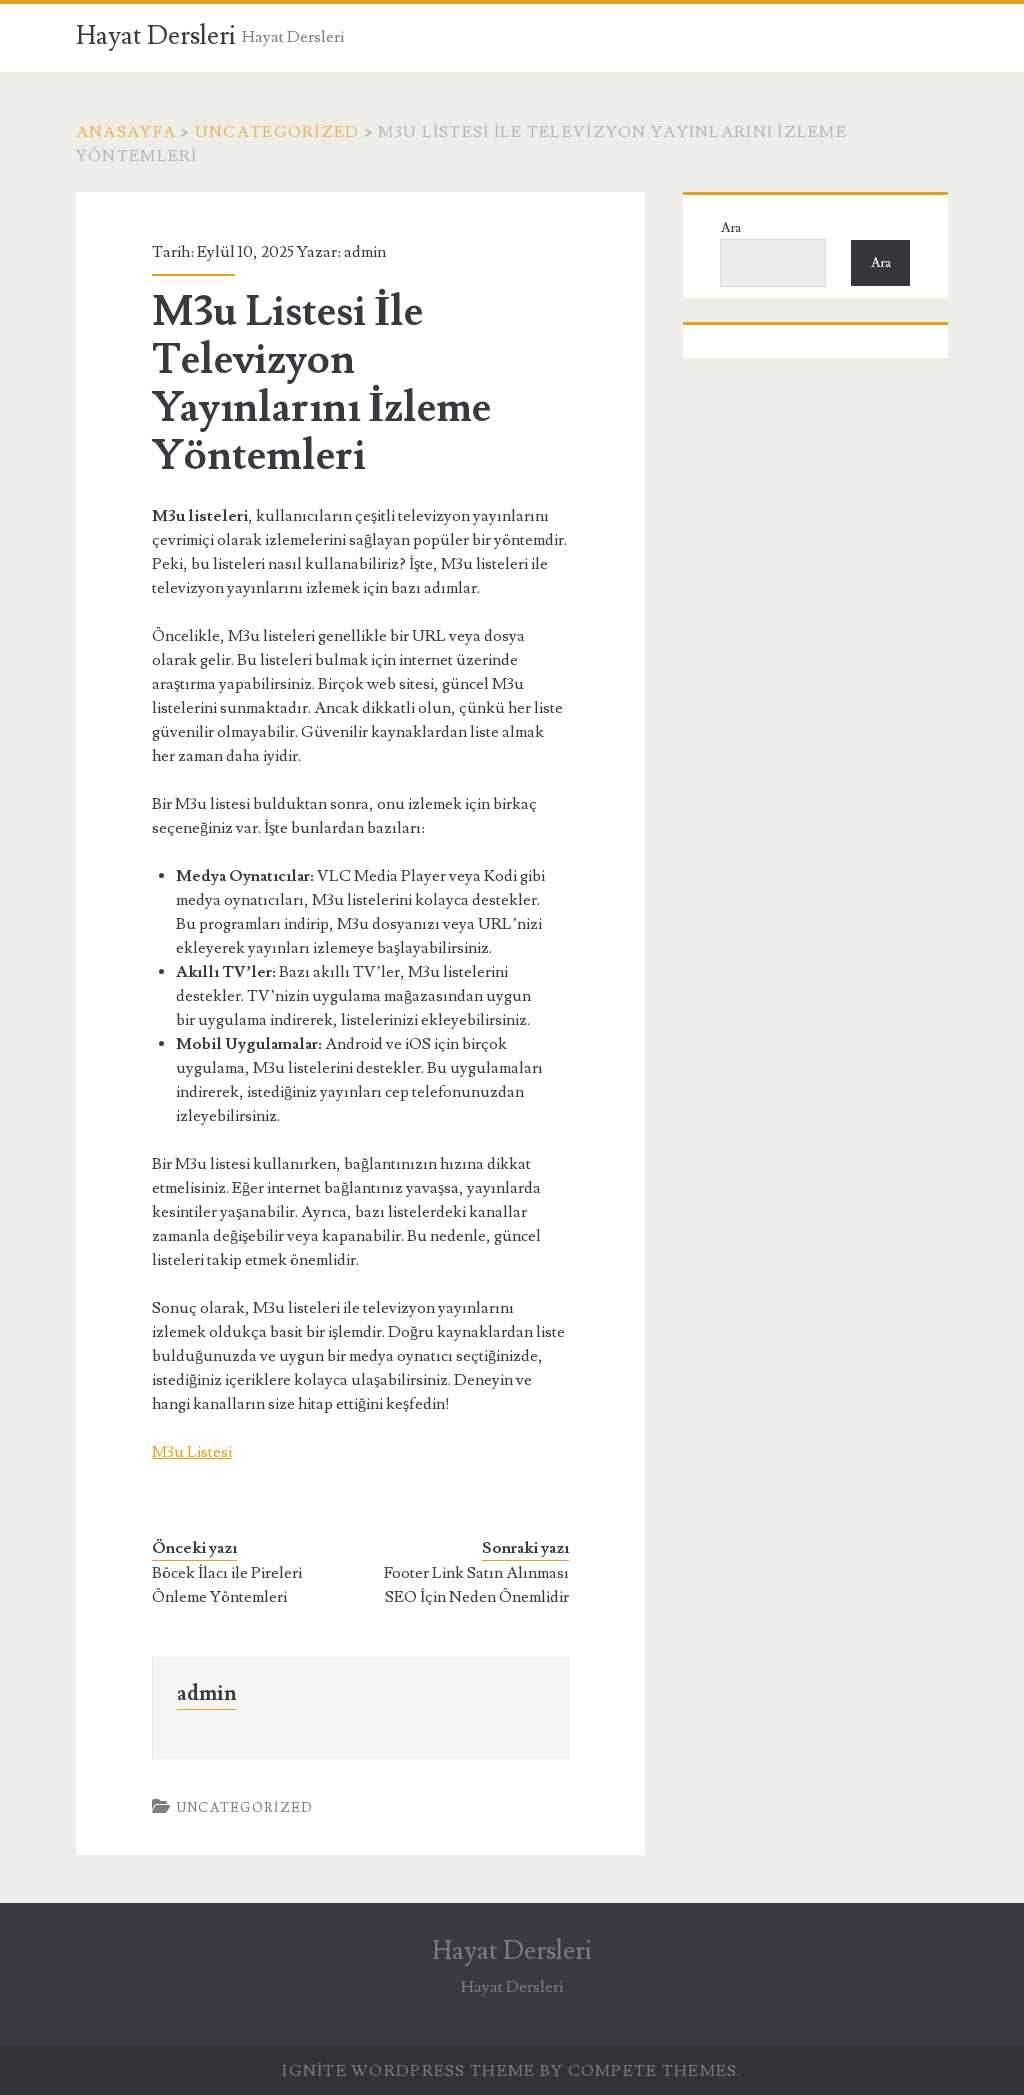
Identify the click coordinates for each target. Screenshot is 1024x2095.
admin (365, 252)
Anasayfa (126, 132)
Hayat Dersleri (156, 36)
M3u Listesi (192, 1452)
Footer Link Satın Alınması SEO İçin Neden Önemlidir (476, 1585)
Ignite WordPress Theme (408, 2071)
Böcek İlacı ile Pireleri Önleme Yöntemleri (227, 1585)
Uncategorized (277, 132)
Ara (731, 228)
